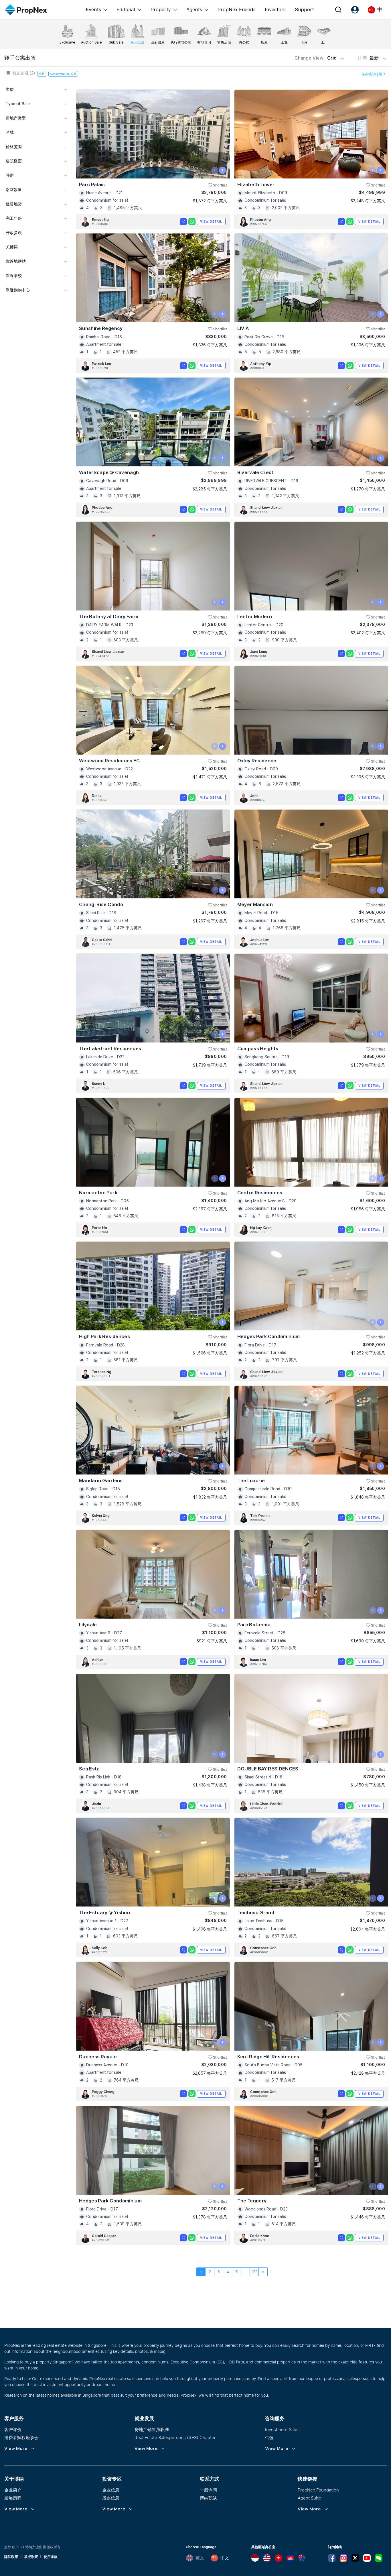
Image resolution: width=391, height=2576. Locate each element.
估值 (269, 2437)
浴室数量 (14, 190)
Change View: (316, 58)
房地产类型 (16, 118)
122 (254, 2272)
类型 (10, 89)
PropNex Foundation (318, 2490)
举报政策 (31, 2557)
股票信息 (111, 2498)
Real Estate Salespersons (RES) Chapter (175, 2437)
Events (93, 9)
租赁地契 (14, 204)
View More (16, 2449)
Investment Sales (282, 2429)
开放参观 (14, 233)
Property (161, 9)
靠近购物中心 (18, 290)
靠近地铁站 (16, 261)
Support (304, 9)
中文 (225, 2558)
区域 (10, 132)
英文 (200, 2558)
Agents (194, 9)
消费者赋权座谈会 (21, 2437)
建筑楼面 (14, 161)
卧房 (10, 175)
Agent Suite (309, 2498)
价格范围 (14, 147)
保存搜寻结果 (372, 74)
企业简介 (13, 2490)
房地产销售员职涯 (152, 2429)
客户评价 (13, 2429)
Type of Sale (18, 104)
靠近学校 (14, 276)
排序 (369, 58)
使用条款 (51, 2557)
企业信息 (111, 2490)
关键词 (12, 247)
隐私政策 (11, 2557)
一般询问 (208, 2490)
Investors (275, 9)
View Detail (211, 221)
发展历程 (13, 2498)
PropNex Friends (237, 9)
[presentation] (215, 170)
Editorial (126, 9)
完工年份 (14, 218)
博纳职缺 (208, 2498)
